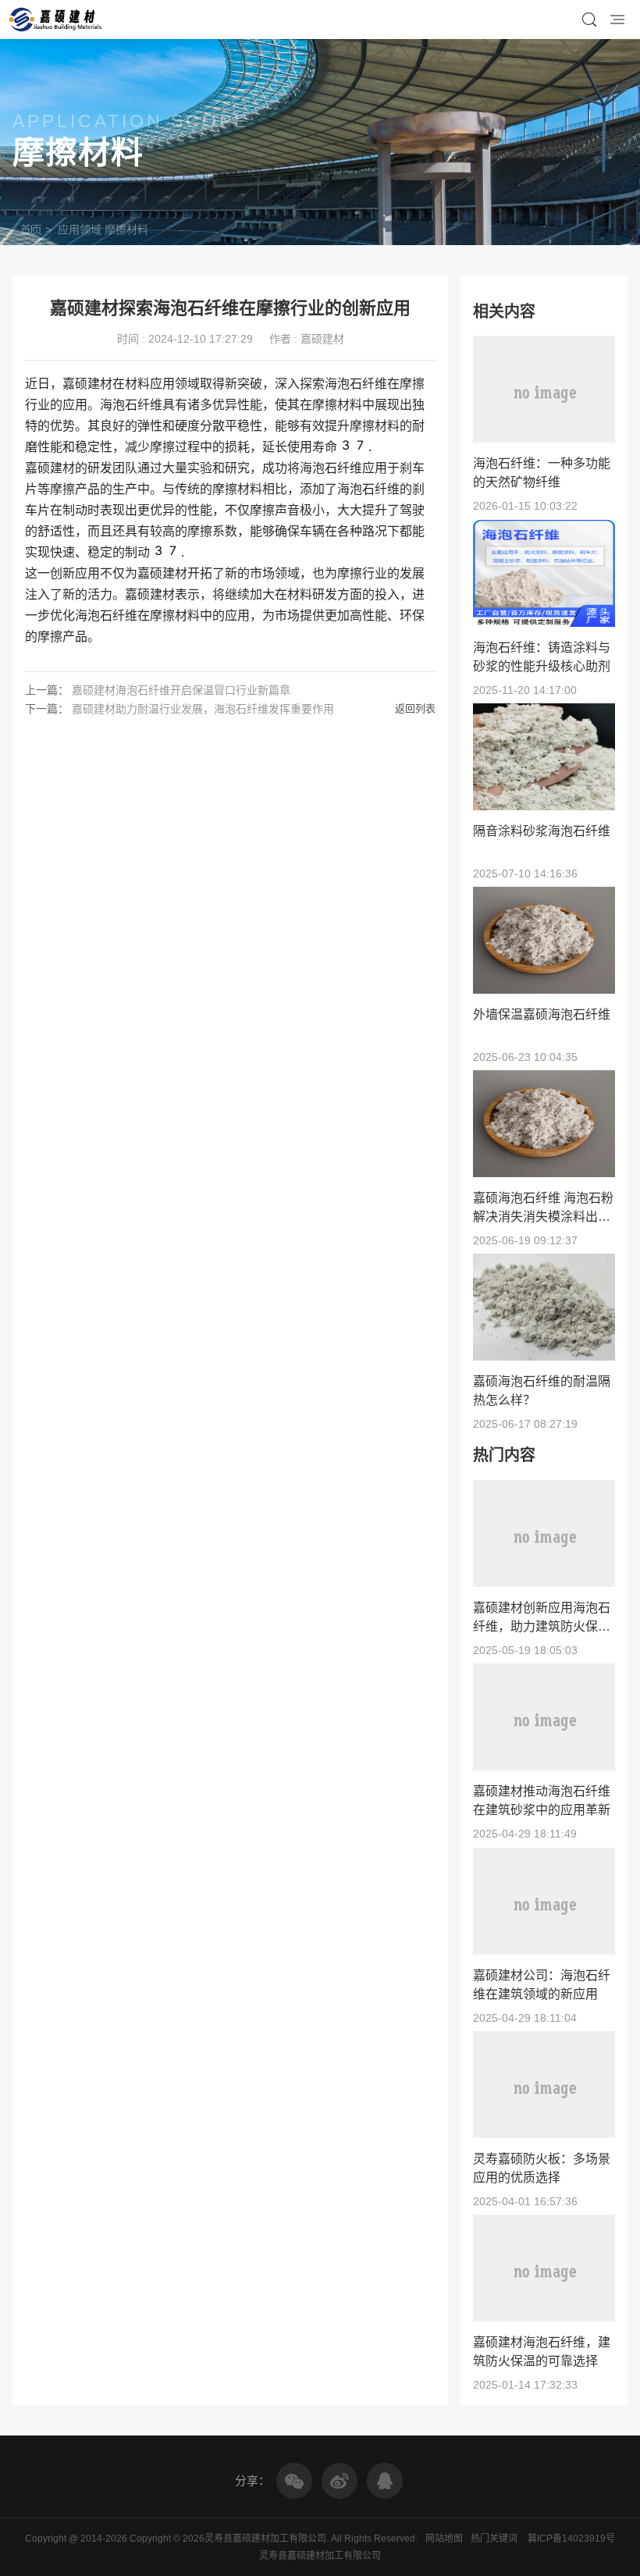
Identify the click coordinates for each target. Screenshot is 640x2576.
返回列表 (415, 708)
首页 (31, 229)
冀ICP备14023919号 (571, 2539)
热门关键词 (494, 2539)
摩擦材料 (126, 229)
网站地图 (444, 2539)
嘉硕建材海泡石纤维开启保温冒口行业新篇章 (181, 690)
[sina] (340, 2481)
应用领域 (80, 229)
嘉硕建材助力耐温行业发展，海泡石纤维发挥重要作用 (203, 709)
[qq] (385, 2481)
